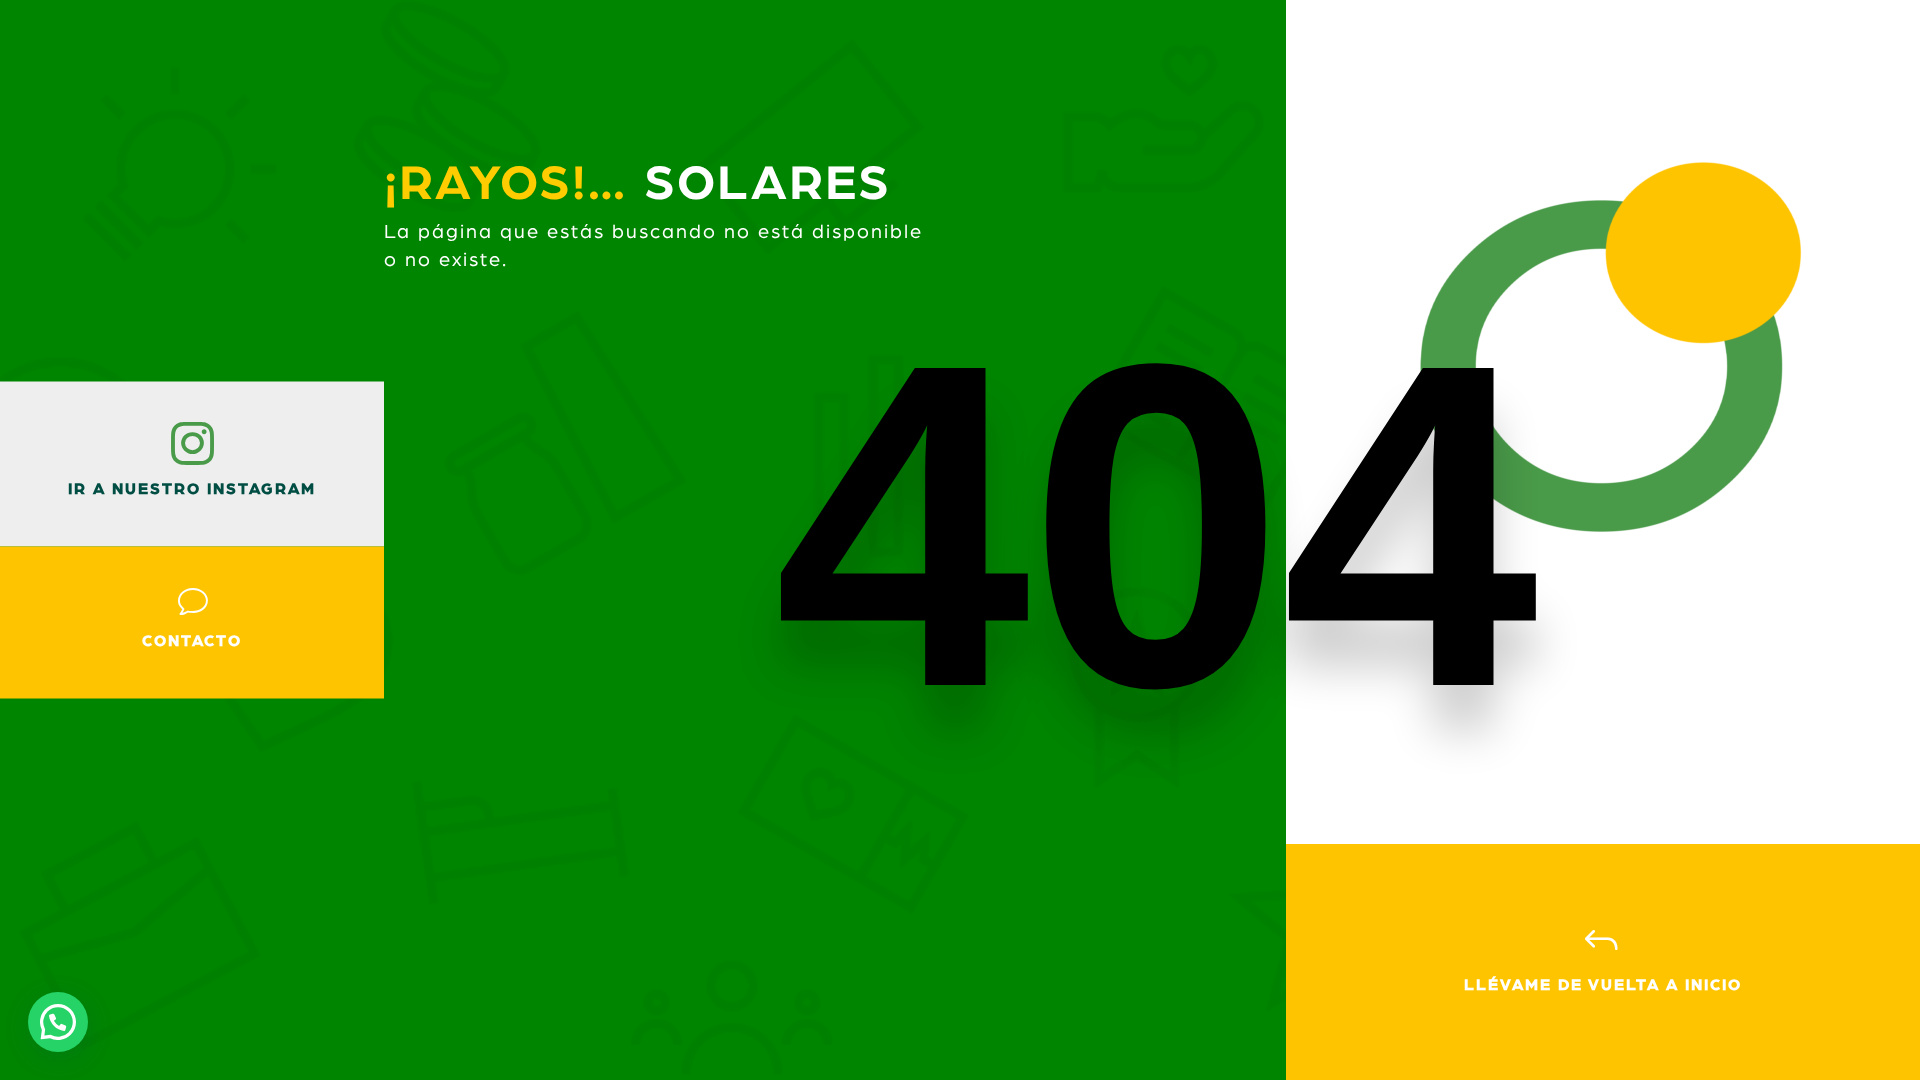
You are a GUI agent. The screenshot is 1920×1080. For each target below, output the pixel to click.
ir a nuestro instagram (192, 489)
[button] (58, 1022)
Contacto (192, 641)
